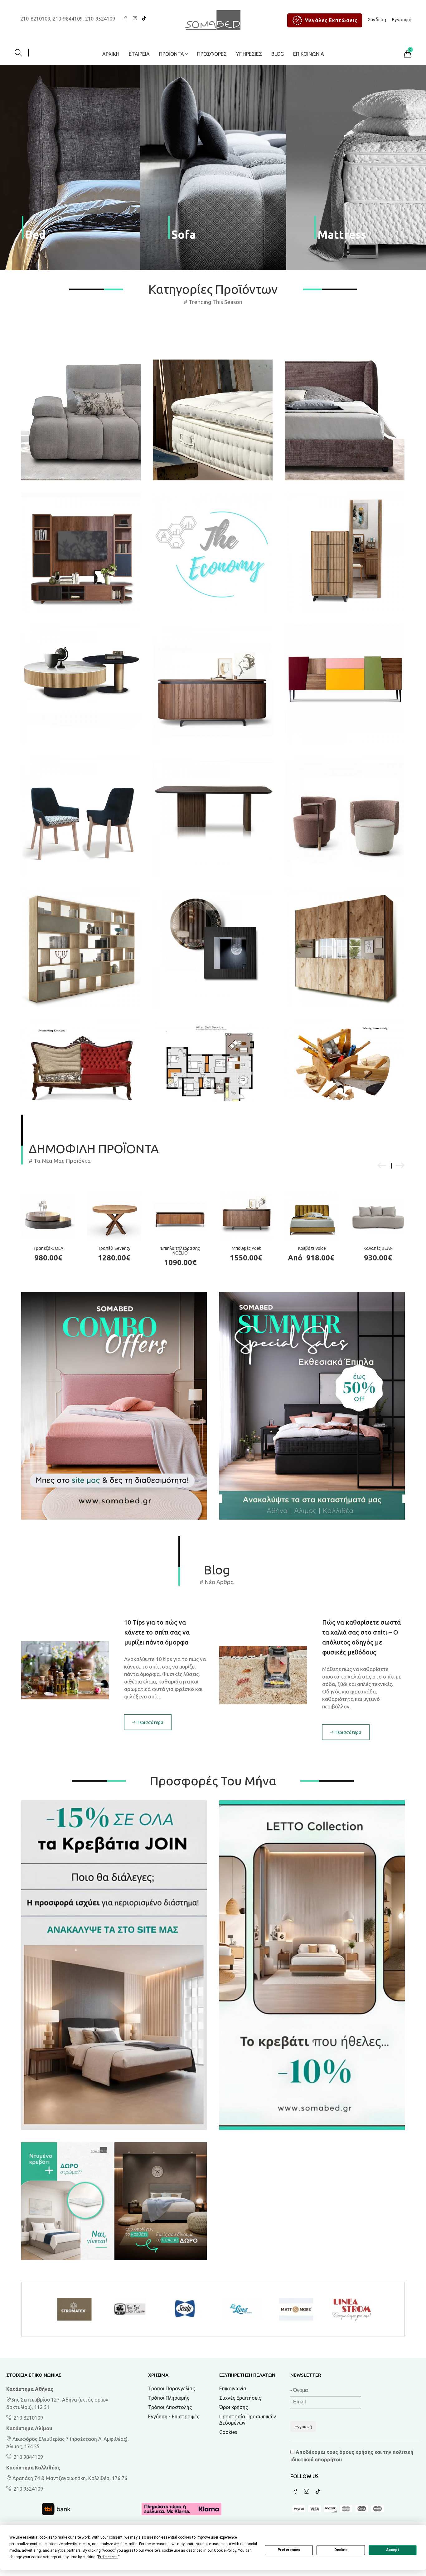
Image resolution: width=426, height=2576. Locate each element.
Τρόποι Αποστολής (170, 2407)
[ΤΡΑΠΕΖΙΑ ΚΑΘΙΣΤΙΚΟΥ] (81, 684)
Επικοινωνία (309, 54)
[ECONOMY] (213, 553)
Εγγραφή (402, 19)
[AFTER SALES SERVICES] (213, 1062)
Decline (341, 2550)
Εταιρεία (139, 54)
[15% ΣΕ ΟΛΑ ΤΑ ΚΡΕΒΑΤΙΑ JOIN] (114, 1965)
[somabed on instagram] (135, 19)
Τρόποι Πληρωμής (169, 2398)
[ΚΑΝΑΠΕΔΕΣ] (81, 401)
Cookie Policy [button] (225, 2550)
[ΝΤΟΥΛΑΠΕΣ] (345, 948)
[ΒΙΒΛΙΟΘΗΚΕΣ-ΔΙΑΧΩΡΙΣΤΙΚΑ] (81, 948)
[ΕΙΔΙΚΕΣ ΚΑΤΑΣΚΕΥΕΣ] (345, 1060)
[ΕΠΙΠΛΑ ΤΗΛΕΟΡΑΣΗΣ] (345, 684)
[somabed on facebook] (125, 19)
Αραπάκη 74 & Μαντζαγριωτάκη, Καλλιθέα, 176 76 (69, 2478)
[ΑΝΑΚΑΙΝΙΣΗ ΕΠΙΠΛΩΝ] (81, 1060)
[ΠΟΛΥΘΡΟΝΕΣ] (345, 816)
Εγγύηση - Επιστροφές (174, 2416)
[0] (408, 55)
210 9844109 (28, 2457)
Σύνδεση (377, 19)
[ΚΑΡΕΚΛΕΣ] (81, 816)
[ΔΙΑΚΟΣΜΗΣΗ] (213, 950)
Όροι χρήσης (234, 2407)
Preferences (289, 2550)
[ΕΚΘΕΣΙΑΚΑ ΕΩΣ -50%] (114, 2201)
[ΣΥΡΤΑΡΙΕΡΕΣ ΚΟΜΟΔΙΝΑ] (345, 552)
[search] (22, 54)
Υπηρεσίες (249, 54)
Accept (393, 2550)
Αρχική (111, 54)
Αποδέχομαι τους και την (352, 2456)
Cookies (228, 2432)
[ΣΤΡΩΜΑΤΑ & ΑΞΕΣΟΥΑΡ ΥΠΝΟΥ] (213, 401)
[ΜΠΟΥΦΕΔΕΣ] (213, 686)
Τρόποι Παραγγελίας (172, 2388)
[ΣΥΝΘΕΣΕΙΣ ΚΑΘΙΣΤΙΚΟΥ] (81, 552)
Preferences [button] (108, 2557)
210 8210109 (28, 2418)
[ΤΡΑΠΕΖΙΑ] (213, 818)
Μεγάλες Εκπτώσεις (331, 20)
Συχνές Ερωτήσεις (240, 2398)
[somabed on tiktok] (144, 19)
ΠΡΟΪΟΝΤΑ (172, 54)
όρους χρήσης (356, 2452)
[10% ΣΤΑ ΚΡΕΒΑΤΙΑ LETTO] (312, 1965)
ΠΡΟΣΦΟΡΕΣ (212, 54)
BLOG (278, 54)
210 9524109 (28, 2489)
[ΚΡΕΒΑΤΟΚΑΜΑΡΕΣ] (345, 401)
